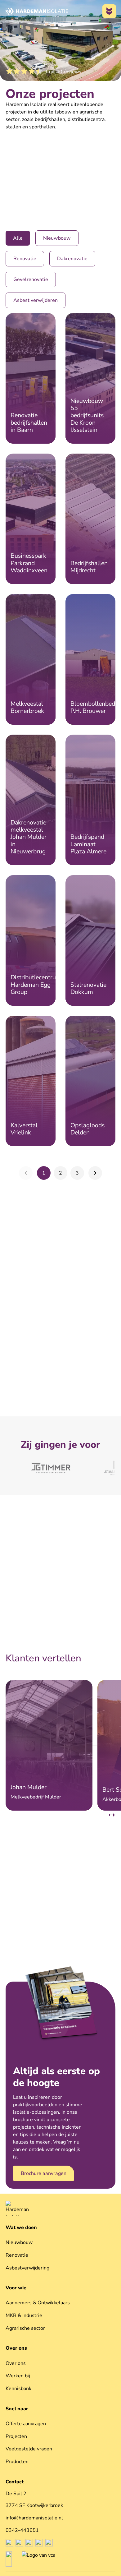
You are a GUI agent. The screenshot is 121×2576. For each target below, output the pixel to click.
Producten (17, 2462)
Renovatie (17, 2255)
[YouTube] (49, 2543)
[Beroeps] (9, 2559)
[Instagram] (19, 2543)
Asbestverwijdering (27, 2268)
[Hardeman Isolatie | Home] (36, 11)
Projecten (16, 2436)
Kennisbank (18, 2389)
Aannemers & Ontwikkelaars (38, 2303)
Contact (15, 2482)
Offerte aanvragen (26, 2424)
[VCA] (38, 2559)
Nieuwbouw (19, 2242)
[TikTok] (39, 2543)
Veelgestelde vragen (29, 2449)
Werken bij (18, 2376)
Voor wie (16, 2288)
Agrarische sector (25, 2328)
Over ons (16, 2348)
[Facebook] (9, 2543)
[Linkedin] (29, 2543)
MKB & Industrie (24, 2315)
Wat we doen (21, 2227)
